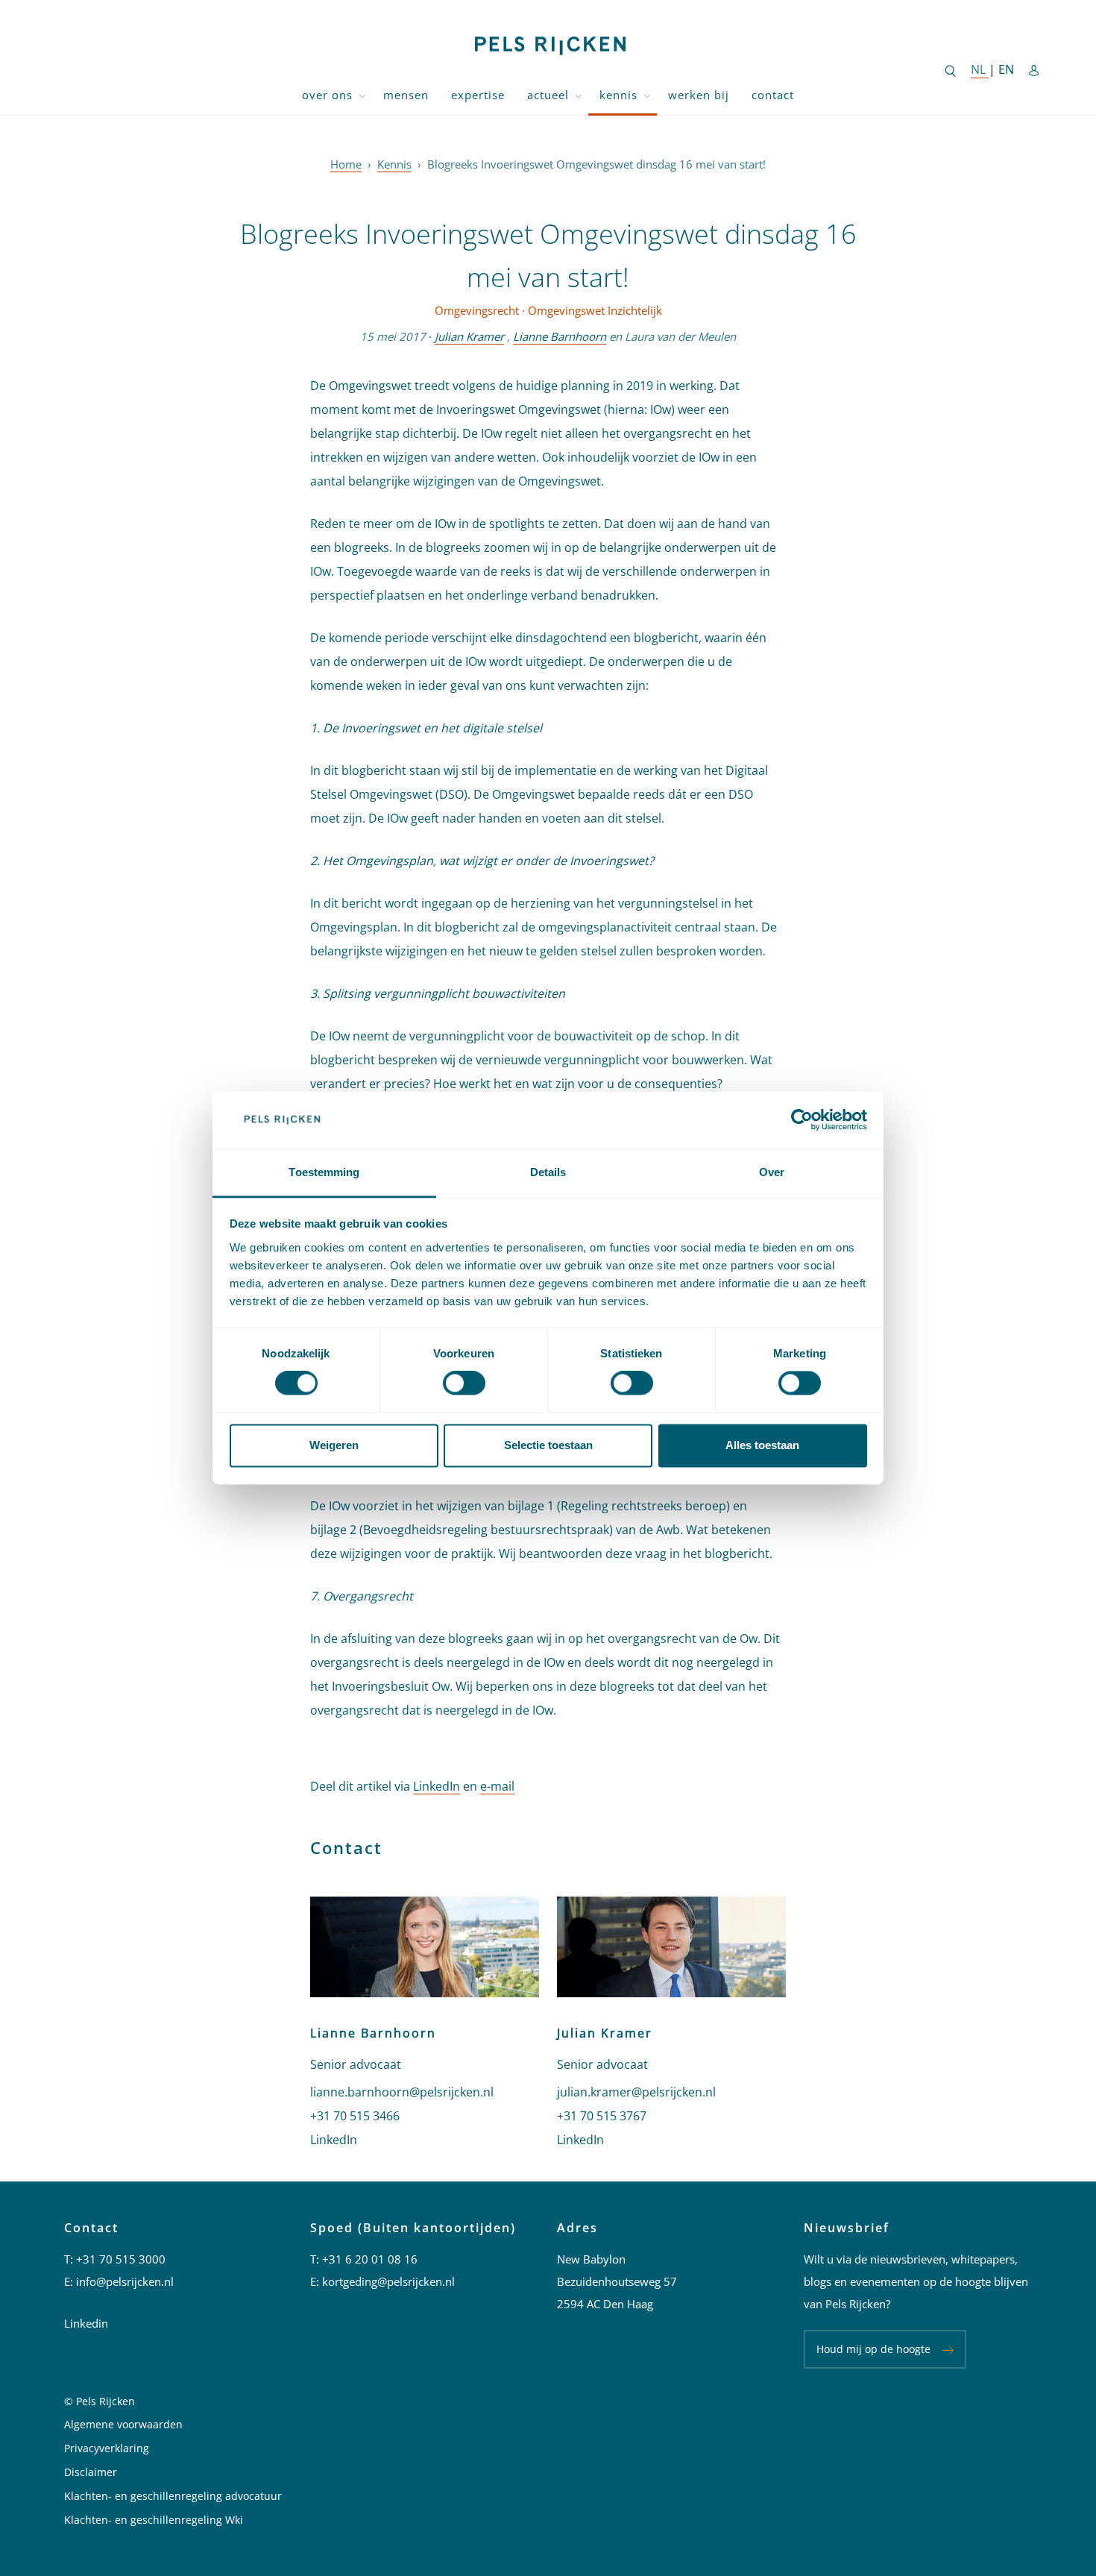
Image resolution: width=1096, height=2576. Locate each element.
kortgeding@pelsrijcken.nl (388, 2281)
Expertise (478, 95)
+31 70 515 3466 (355, 2116)
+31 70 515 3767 (602, 2116)
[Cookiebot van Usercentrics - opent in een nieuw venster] (802, 1120)
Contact (773, 95)
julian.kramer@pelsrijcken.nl (636, 2092)
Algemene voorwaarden (123, 2424)
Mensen (406, 95)
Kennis (618, 95)
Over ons (327, 95)
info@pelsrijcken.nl (125, 2281)
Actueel (548, 95)
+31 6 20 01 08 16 (370, 2259)
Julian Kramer (469, 336)
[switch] (464, 1383)
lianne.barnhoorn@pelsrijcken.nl (402, 2092)
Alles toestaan (762, 1445)
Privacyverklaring (107, 2448)
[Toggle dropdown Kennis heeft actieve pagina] (647, 95)
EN (1006, 69)
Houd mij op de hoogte (873, 2349)
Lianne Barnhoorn (560, 336)
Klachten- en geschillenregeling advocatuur (173, 2496)
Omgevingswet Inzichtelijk (595, 310)
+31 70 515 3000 (121, 2259)
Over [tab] (772, 1172)
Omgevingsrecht (477, 310)
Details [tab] (548, 1172)
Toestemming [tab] (324, 1172)
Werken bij (699, 95)
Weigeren (334, 1445)
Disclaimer (91, 2472)
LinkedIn (437, 1786)
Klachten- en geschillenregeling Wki (154, 2520)
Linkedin (86, 2323)
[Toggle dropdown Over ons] (362, 95)
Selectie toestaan (548, 1445)
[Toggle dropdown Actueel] (579, 95)
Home (346, 164)
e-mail (497, 1786)
